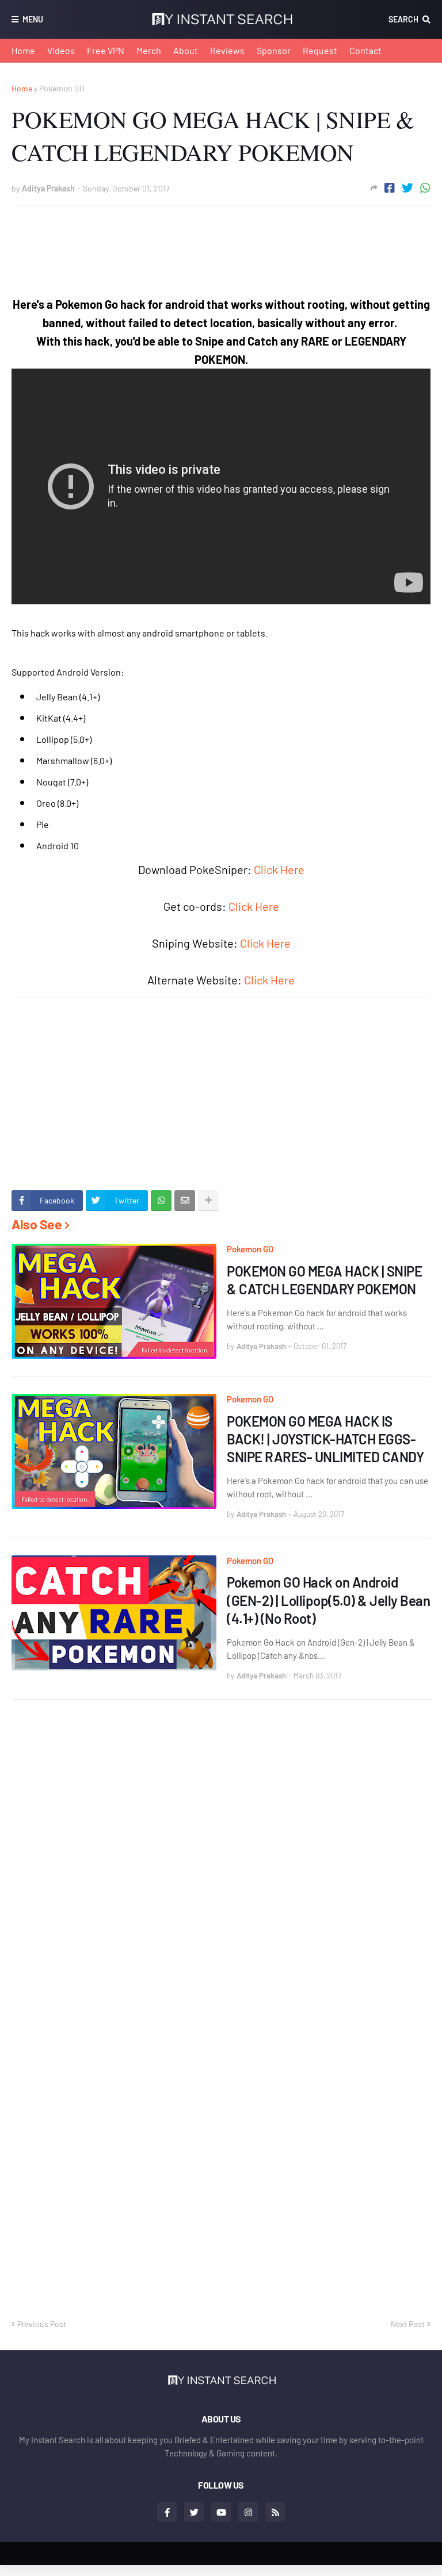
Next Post (408, 2324)
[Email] (185, 1201)
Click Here (279, 869)
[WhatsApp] (425, 188)
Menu (33, 19)
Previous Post (42, 2324)
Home (23, 50)
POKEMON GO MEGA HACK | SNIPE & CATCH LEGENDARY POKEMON (324, 1280)
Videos (61, 50)
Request (320, 50)
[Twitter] (407, 188)
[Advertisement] (221, 241)
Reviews (227, 50)
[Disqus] (221, 1858)
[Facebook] (390, 188)
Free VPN (106, 50)
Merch (149, 50)
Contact (365, 50)
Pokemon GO (62, 88)
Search (403, 19)
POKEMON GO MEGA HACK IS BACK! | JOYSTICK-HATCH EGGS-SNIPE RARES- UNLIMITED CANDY (325, 1439)
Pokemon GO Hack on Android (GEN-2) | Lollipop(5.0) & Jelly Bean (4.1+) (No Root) (328, 1600)
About (186, 50)
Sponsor (274, 50)
